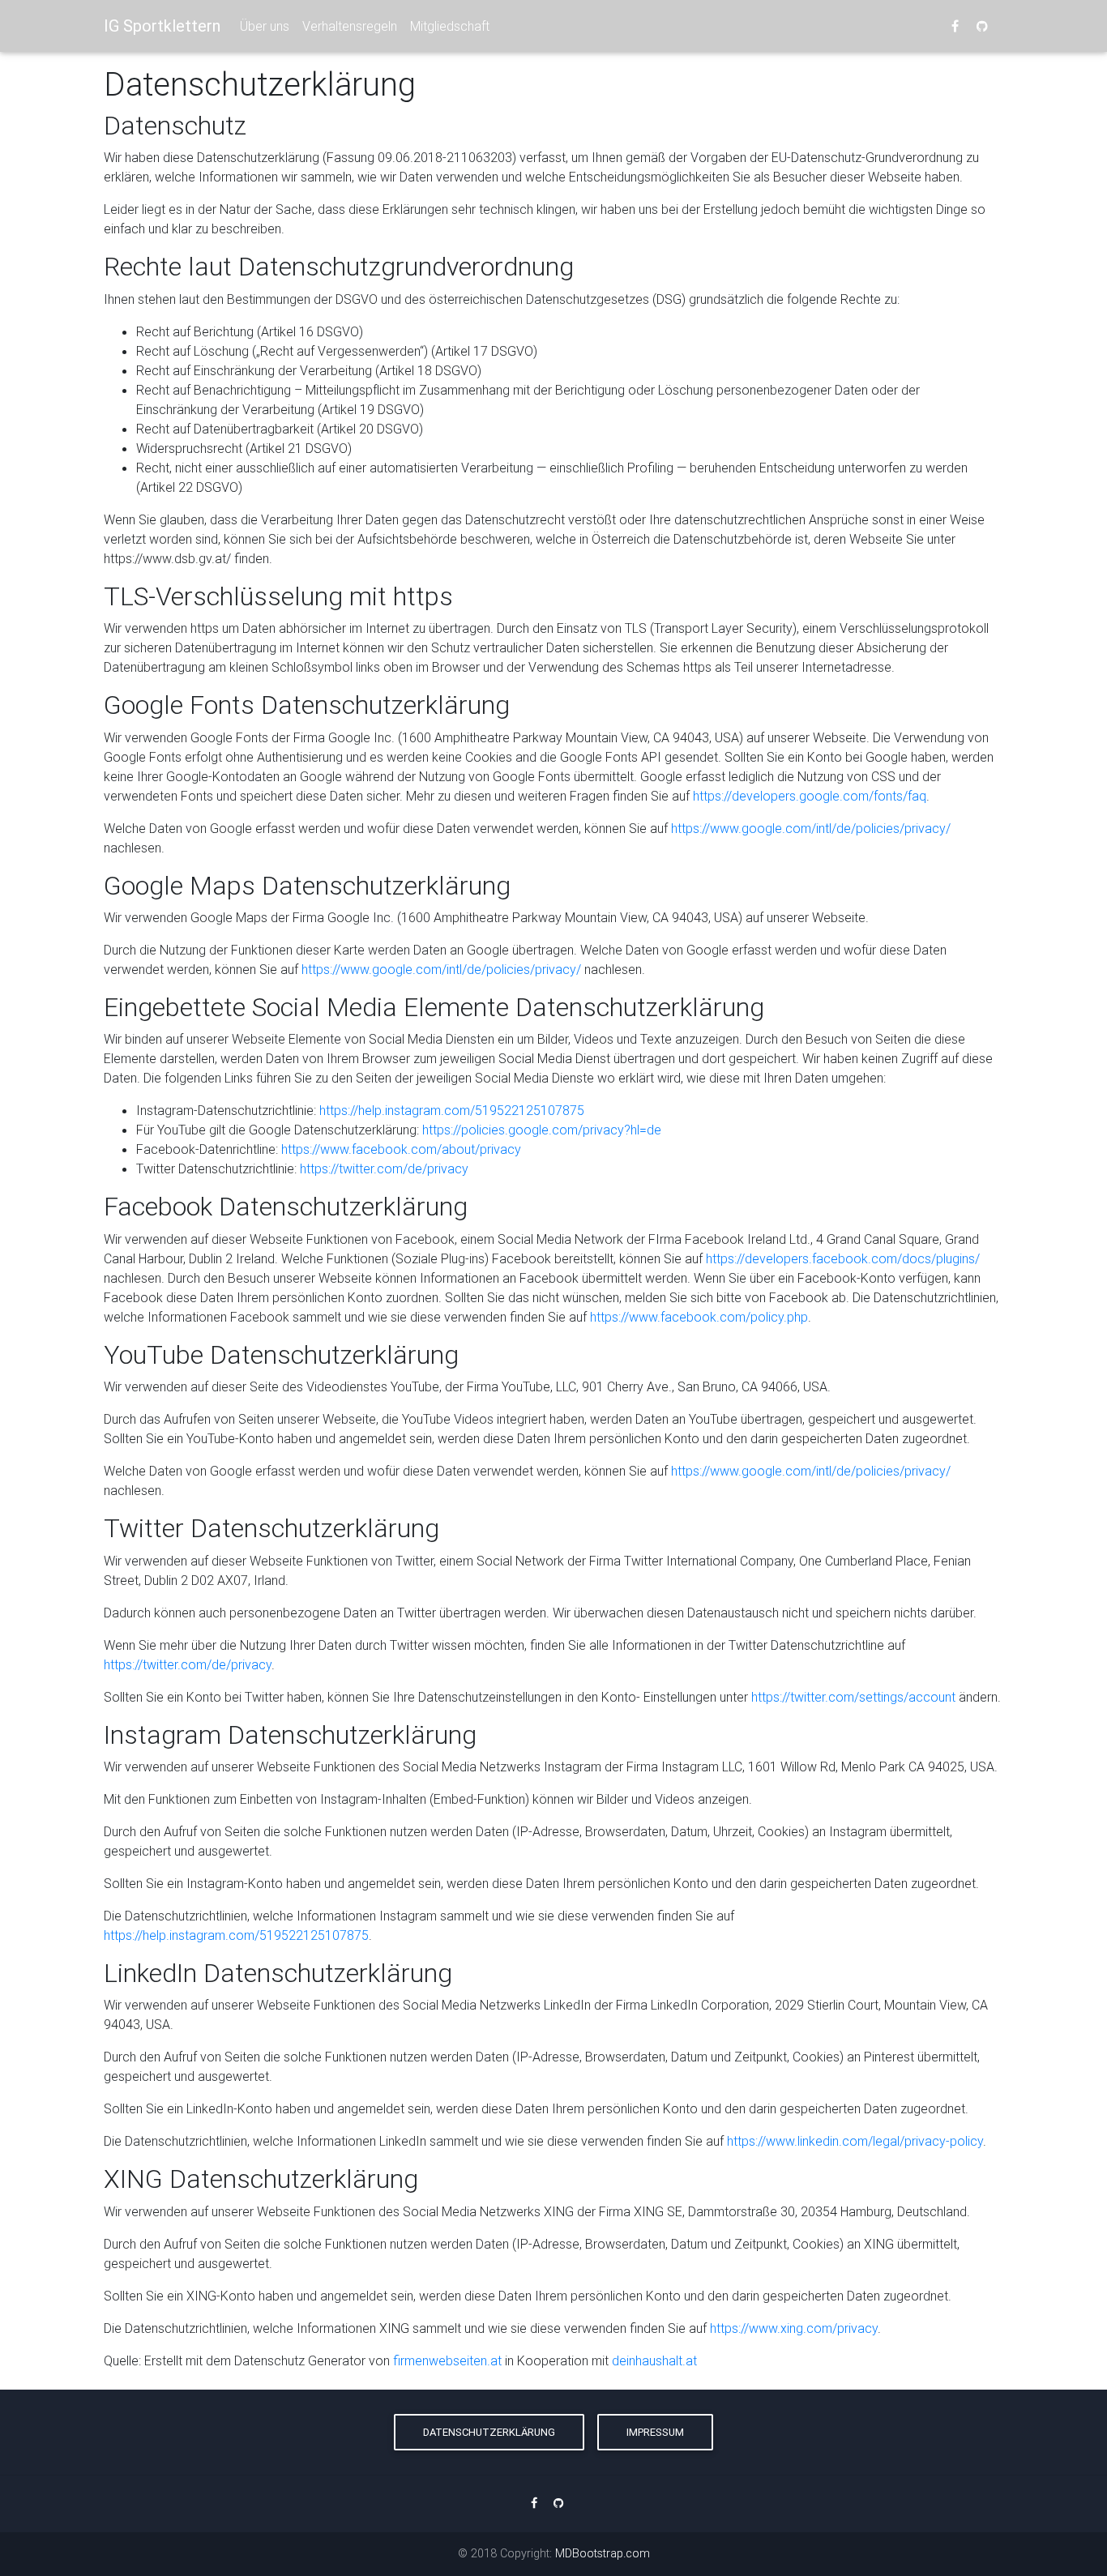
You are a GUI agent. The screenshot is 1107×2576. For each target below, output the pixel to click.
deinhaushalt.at (654, 2360)
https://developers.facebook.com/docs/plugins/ (843, 1258)
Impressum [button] (655, 2432)
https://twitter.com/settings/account (853, 1697)
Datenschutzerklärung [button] (489, 2432)
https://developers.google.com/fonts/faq (810, 796)
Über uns (265, 26)
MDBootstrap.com (603, 2553)
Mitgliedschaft (450, 26)
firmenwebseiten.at (447, 2360)
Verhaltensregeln (350, 26)
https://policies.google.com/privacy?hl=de (542, 1130)
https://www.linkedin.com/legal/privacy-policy (855, 2141)
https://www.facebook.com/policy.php (699, 1317)
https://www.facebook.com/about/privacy (401, 1149)
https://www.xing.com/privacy (794, 2328)
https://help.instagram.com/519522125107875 (452, 1110)
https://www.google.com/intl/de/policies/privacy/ (811, 828)
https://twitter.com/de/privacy (384, 1168)
